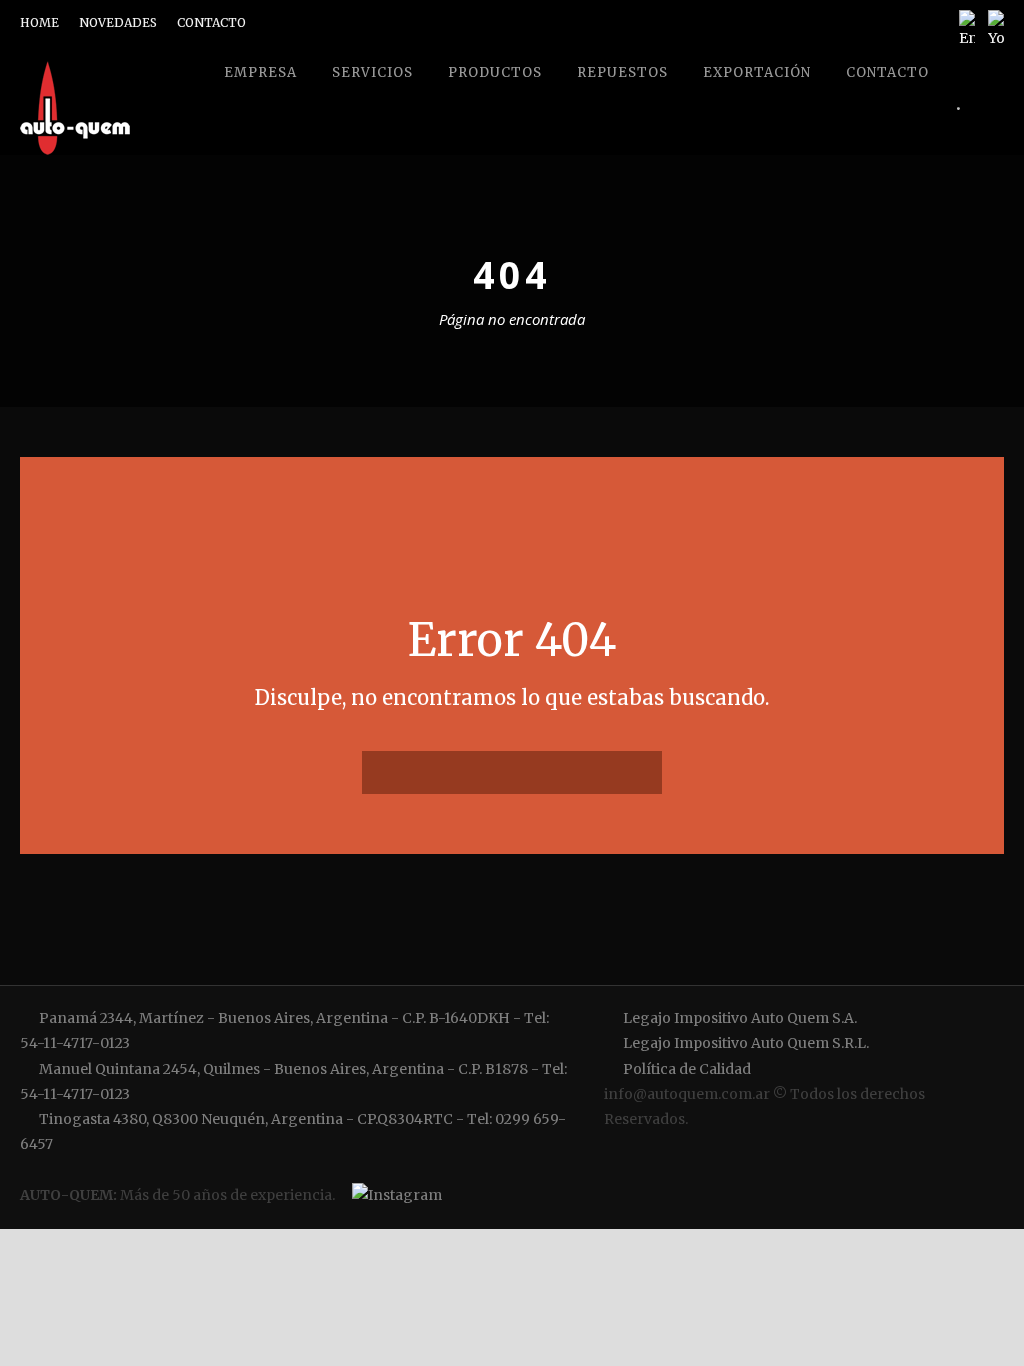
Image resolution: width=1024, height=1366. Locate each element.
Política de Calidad (685, 1069)
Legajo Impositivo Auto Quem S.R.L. (744, 1043)
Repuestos (622, 72)
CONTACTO (211, 22)
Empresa (260, 72)
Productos (495, 72)
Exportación (757, 72)
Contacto (887, 72)
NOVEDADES (118, 22)
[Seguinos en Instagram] (394, 1196)
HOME (39, 22)
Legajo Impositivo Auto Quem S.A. (738, 1018)
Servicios (372, 72)
